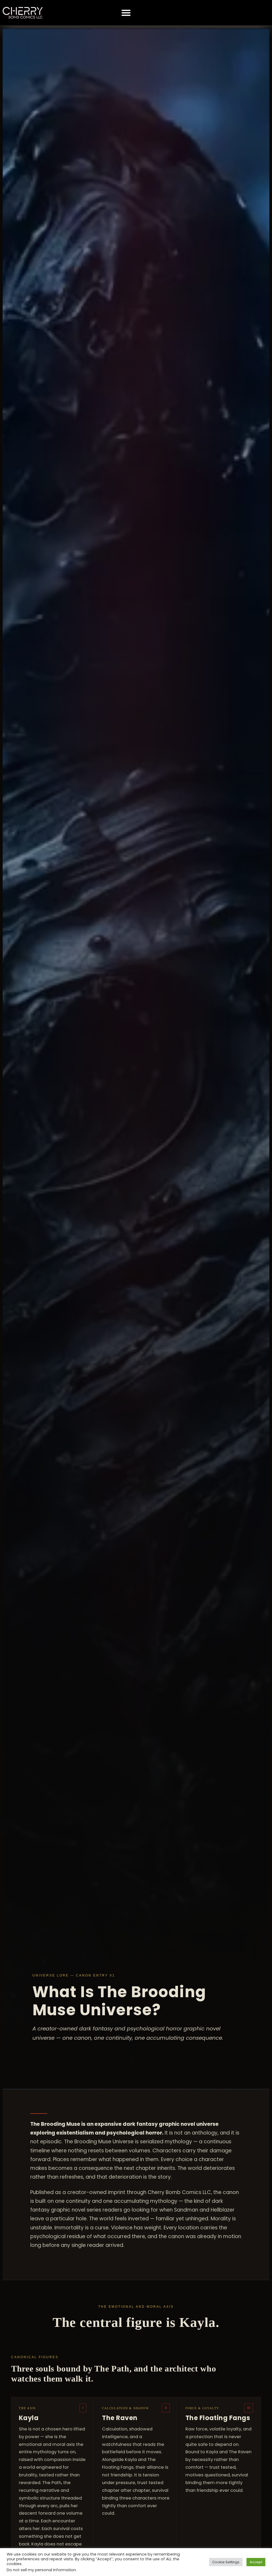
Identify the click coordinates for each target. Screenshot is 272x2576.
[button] (126, 13)
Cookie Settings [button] (226, 2562)
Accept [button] (256, 2562)
